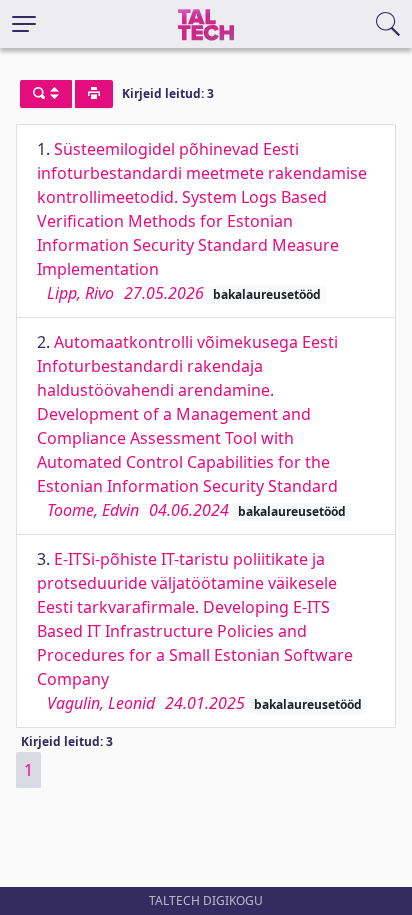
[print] (94, 94)
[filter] (46, 94)
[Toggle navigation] (24, 24)
